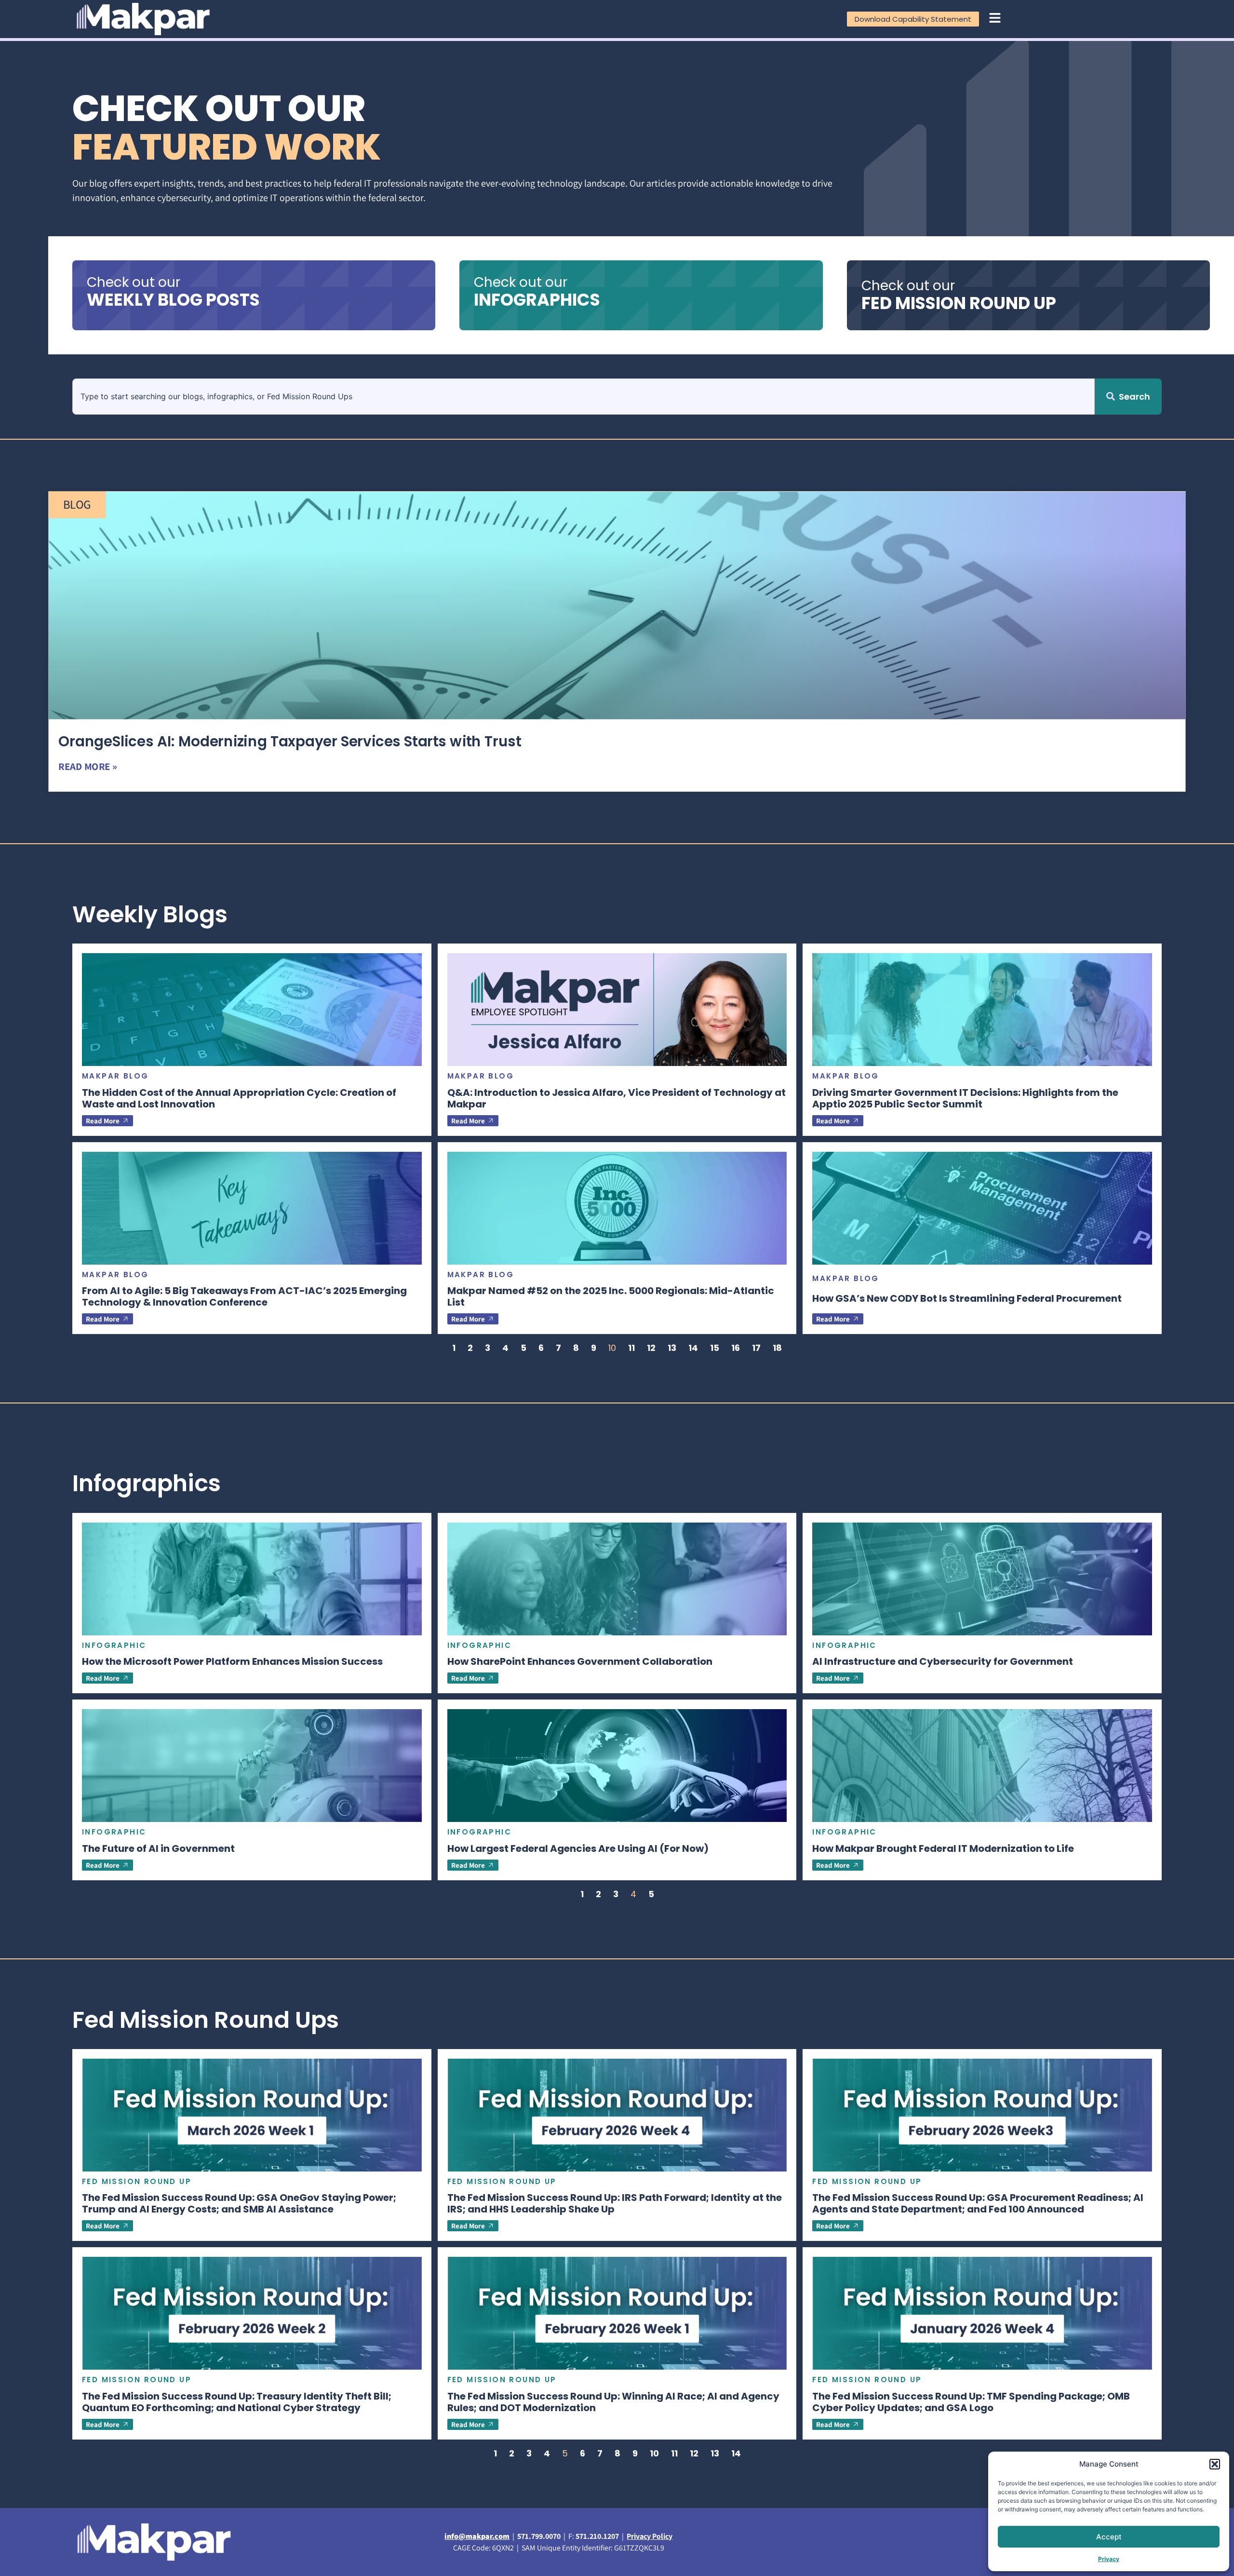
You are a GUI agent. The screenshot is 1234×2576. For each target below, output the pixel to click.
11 (631, 1348)
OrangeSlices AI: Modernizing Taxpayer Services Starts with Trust (290, 742)
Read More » (87, 766)
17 (756, 1348)
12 (651, 1348)
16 (736, 1348)
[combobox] (583, 397)
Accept (1109, 2537)
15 (715, 1348)
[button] (1215, 2464)
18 (777, 1348)
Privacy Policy (650, 2536)
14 (693, 1348)
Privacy (1109, 2559)
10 (654, 2453)
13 (672, 1348)
